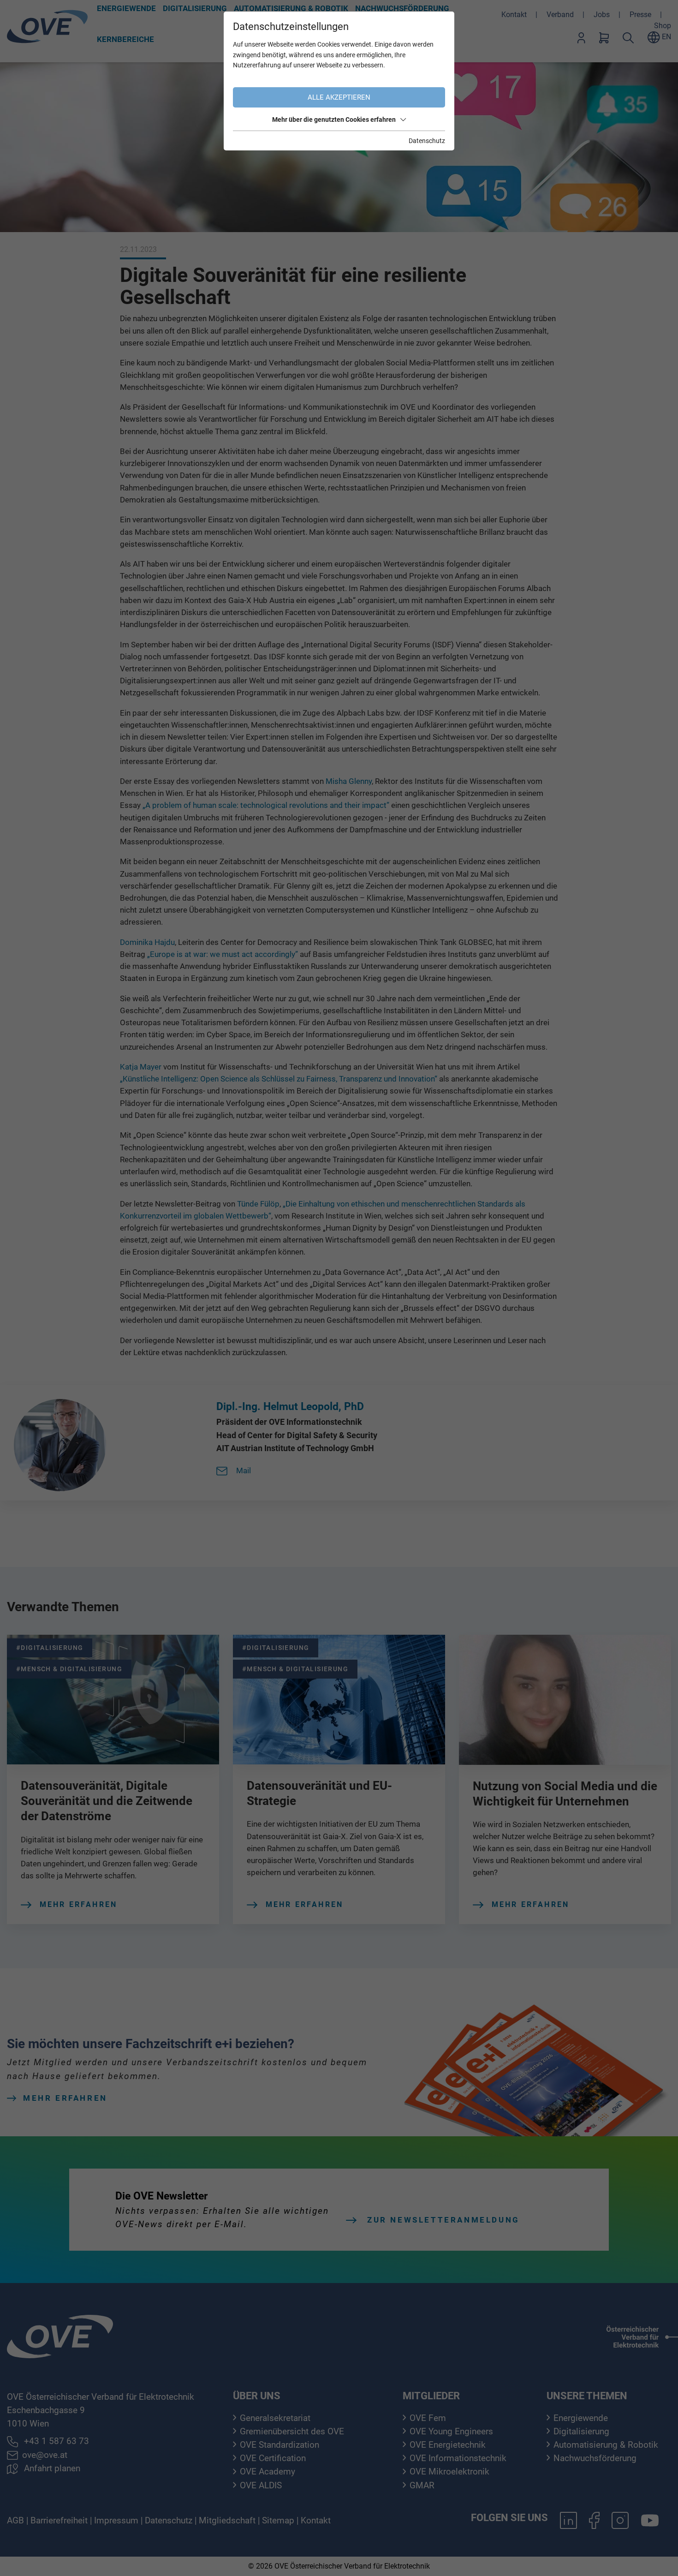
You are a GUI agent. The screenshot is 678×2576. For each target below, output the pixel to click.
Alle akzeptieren (339, 97)
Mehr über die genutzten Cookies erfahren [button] (334, 120)
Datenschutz (427, 141)
